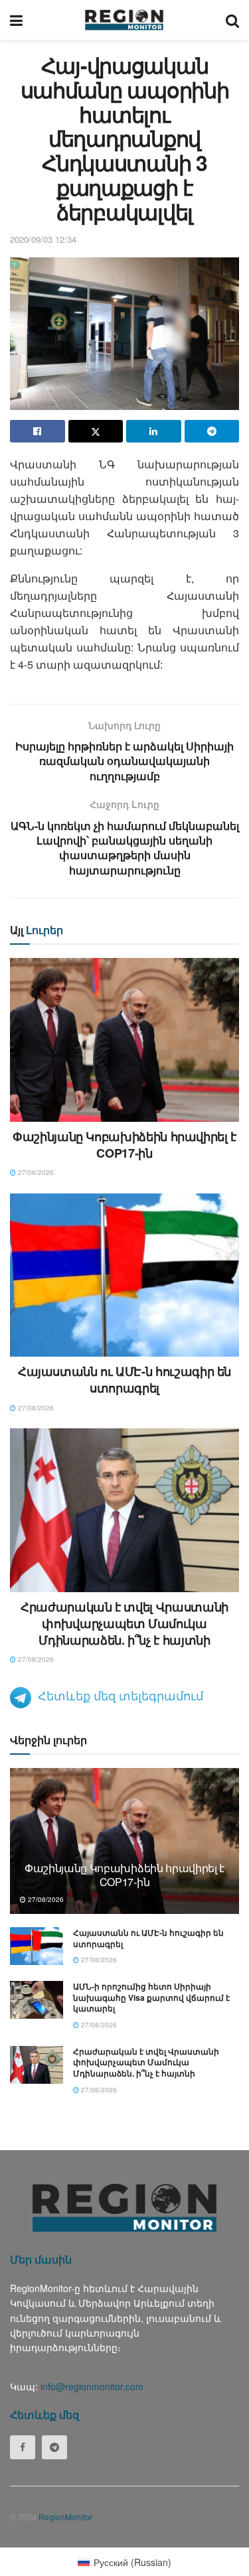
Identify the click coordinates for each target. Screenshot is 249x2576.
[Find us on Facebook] (23, 2447)
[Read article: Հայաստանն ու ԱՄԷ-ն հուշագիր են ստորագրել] (124, 1275)
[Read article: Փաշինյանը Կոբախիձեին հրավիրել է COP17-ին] (124, 1040)
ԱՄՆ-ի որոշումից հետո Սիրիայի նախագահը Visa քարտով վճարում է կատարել (151, 1998)
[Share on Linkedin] (154, 431)
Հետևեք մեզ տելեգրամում (121, 1695)
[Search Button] (232, 20)
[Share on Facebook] (38, 431)
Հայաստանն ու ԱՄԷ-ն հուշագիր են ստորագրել (124, 1380)
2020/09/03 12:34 (43, 239)
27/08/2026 (35, 1172)
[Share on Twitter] (96, 431)
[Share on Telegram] (212, 431)
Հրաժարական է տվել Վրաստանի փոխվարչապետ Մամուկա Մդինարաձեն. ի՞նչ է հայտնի (124, 1623)
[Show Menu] (16, 20)
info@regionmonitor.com (92, 2386)
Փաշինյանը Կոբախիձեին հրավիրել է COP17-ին (124, 1145)
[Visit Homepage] (124, 20)
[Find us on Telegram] (54, 2447)
